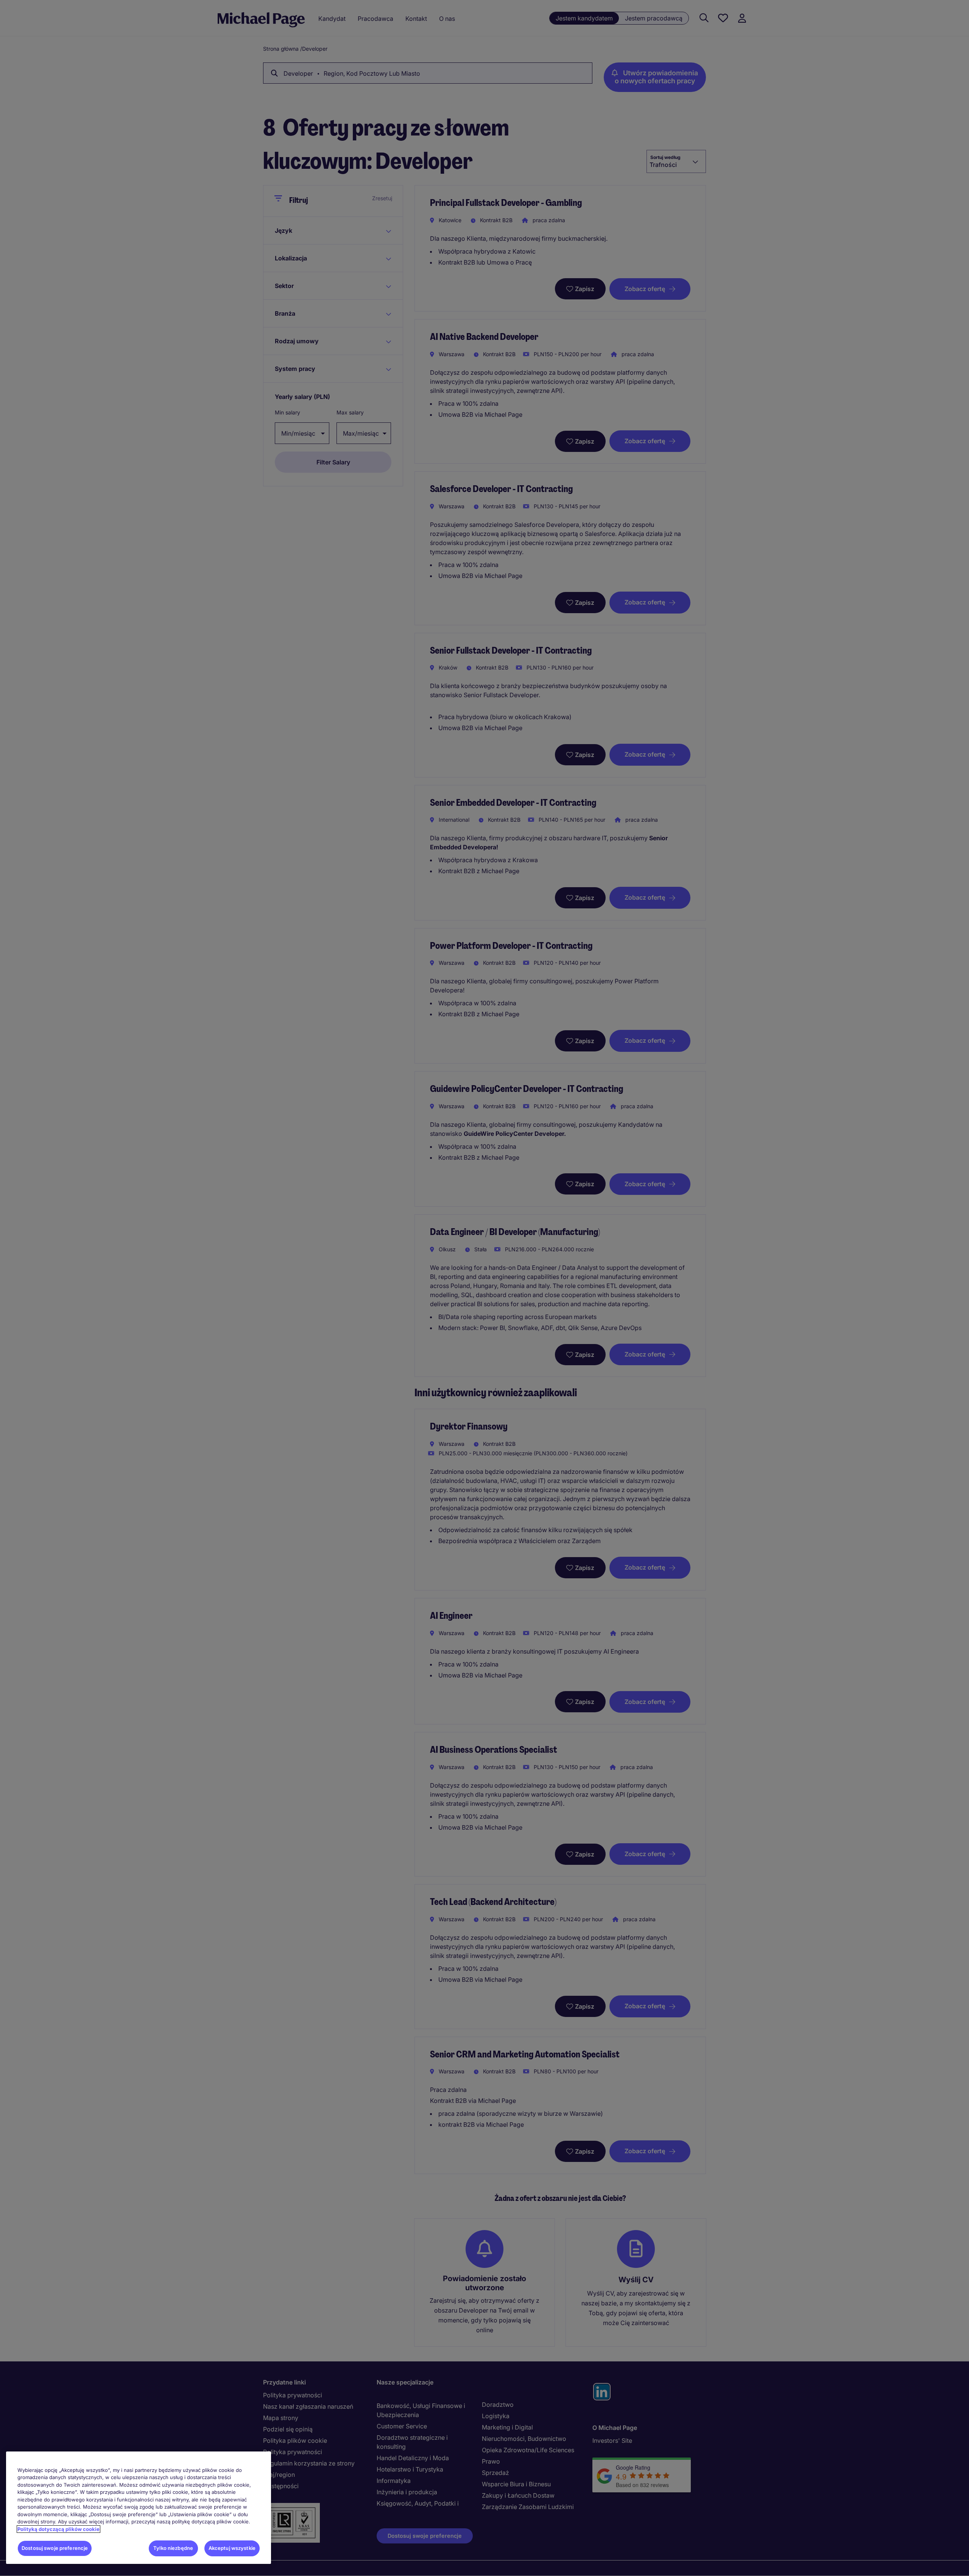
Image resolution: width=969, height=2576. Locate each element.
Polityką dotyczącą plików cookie (58, 2529)
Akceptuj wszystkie (232, 2548)
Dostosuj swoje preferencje (55, 2548)
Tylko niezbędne (173, 2548)
